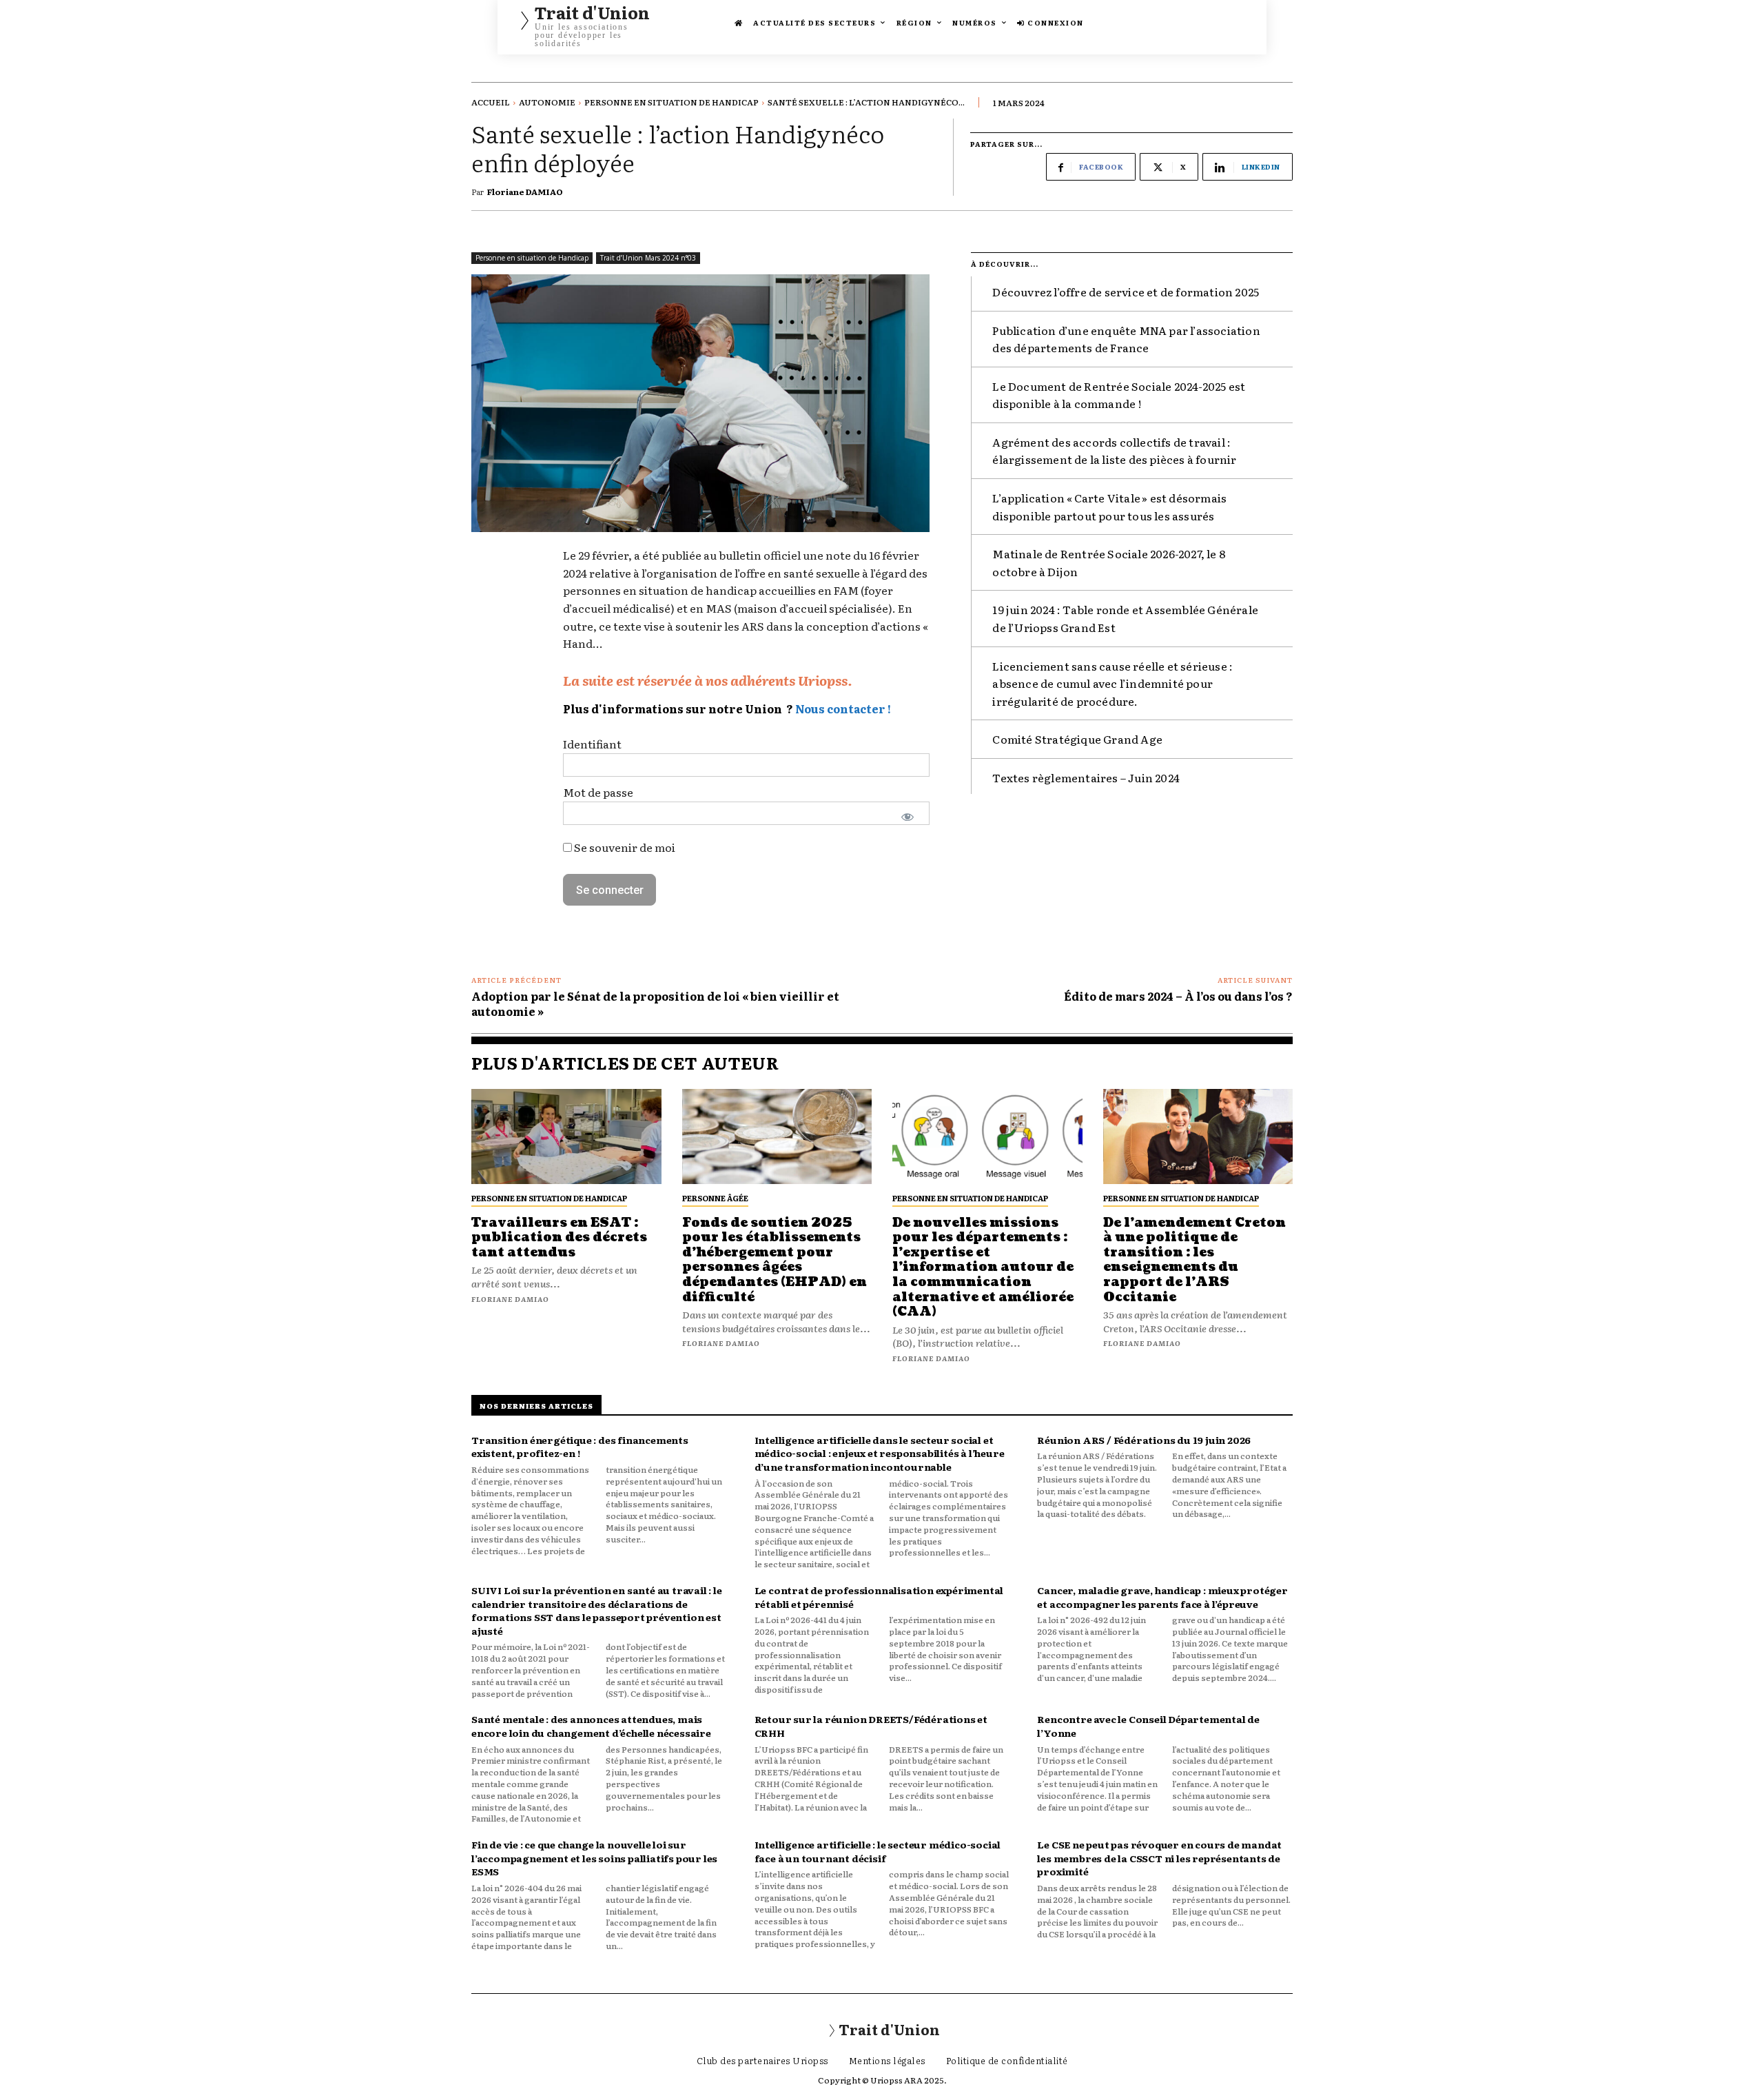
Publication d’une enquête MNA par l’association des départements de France (1126, 339)
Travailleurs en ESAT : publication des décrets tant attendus (559, 1238)
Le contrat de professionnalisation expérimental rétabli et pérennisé (879, 1597)
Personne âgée (715, 1198)
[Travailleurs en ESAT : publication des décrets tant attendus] (566, 1136)
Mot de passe (598, 792)
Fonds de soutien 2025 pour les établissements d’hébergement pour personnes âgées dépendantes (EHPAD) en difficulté (775, 1260)
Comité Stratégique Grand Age (1077, 739)
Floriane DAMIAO (525, 192)
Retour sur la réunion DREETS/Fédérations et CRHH (871, 1726)
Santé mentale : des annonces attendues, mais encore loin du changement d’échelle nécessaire (591, 1726)
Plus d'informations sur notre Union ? (678, 709)
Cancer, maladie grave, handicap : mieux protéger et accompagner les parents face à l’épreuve (1162, 1597)
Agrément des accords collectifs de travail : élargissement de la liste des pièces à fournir (1114, 451)
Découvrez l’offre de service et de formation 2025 (1126, 292)
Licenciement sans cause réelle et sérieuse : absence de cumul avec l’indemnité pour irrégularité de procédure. (1112, 683)
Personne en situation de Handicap (671, 102)
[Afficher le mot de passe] (908, 817)
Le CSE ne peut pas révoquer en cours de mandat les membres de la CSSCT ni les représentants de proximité (1159, 1858)
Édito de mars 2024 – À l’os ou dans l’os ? (1178, 996)
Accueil (491, 102)
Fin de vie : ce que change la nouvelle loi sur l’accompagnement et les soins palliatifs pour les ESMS (594, 1858)
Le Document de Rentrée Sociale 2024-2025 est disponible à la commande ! (1119, 395)
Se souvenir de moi (624, 847)
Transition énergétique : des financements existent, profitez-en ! (580, 1447)
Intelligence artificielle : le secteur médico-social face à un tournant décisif (878, 1851)
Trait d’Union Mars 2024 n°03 (648, 258)
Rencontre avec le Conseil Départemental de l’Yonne (1148, 1726)
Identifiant (592, 744)
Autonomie (547, 102)
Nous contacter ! (843, 709)
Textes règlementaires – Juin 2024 (1086, 777)
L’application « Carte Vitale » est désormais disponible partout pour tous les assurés (1109, 507)
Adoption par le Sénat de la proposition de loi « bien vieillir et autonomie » (655, 1003)
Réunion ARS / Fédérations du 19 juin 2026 (1144, 1440)
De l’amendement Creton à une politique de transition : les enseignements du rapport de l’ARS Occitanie (1194, 1260)
